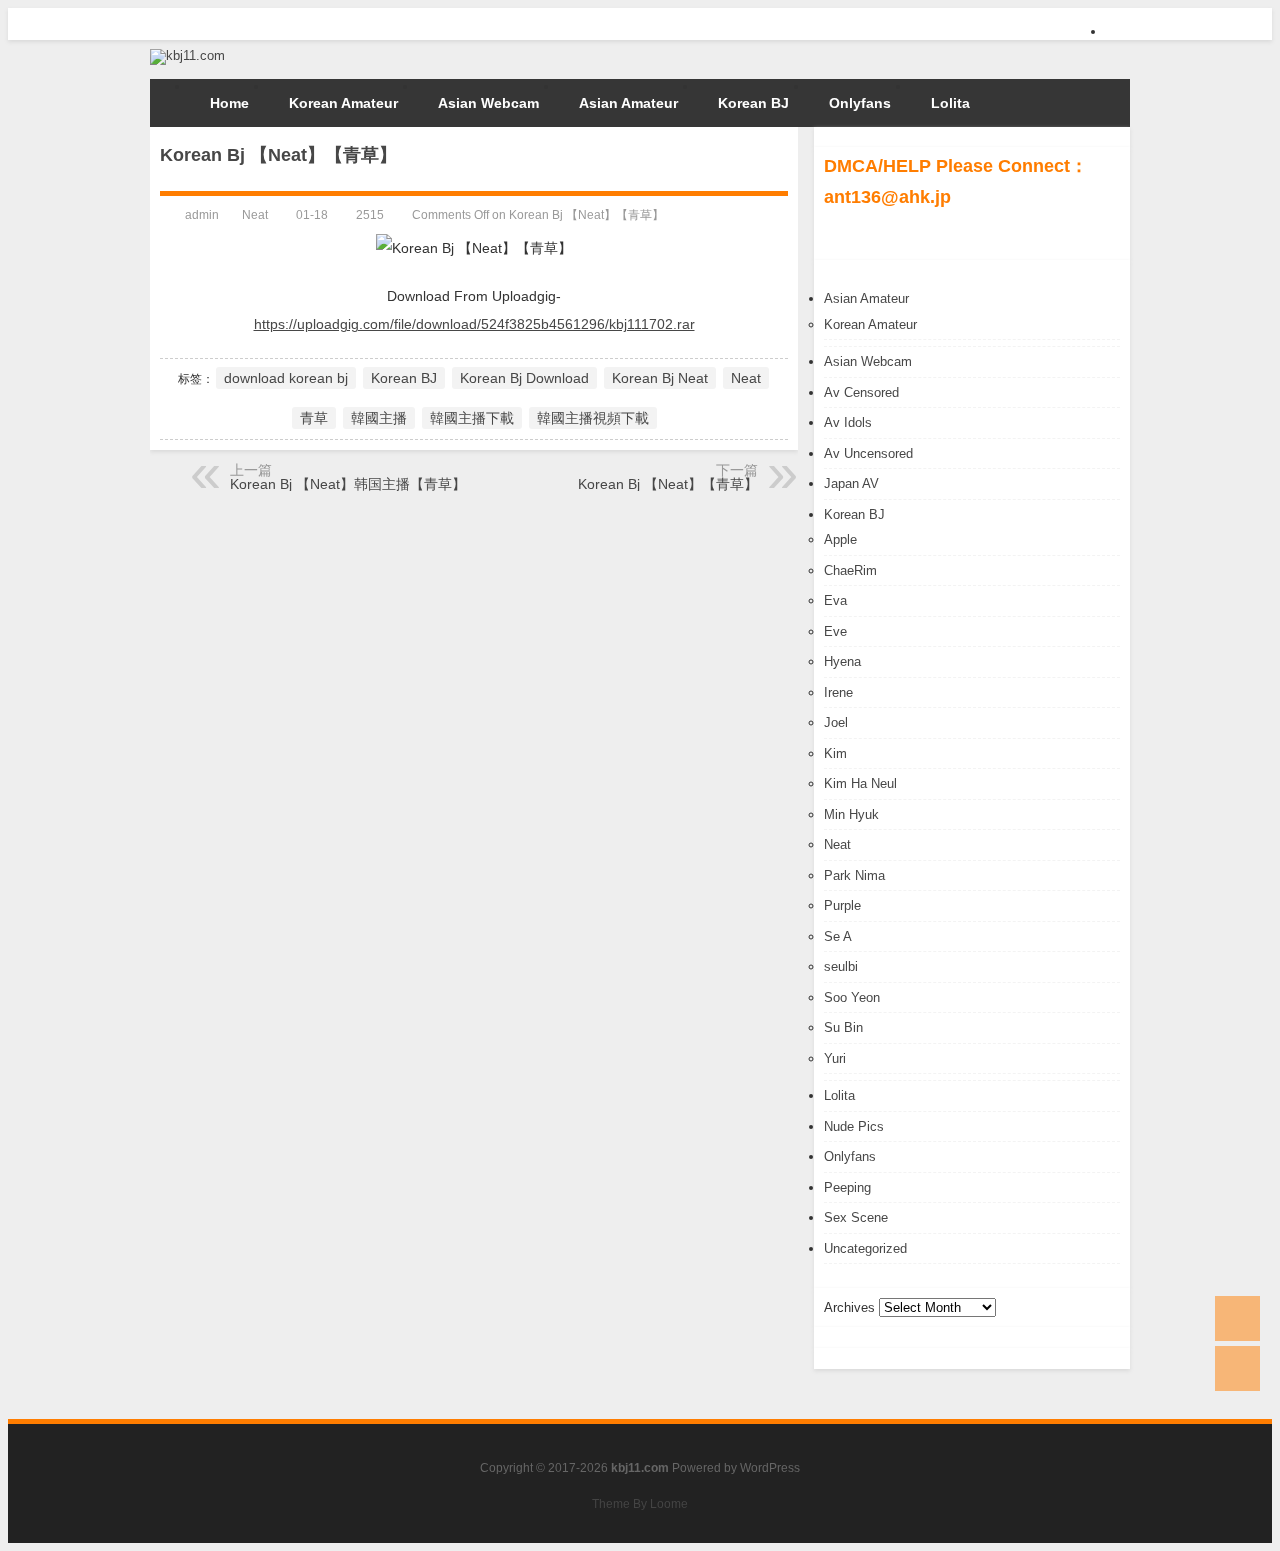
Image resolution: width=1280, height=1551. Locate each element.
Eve (835, 631)
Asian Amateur (628, 103)
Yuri (835, 1058)
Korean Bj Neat (660, 378)
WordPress (770, 1468)
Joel (836, 722)
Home (229, 103)
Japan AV (851, 483)
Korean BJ (753, 103)
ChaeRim (850, 570)
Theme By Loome (640, 1504)
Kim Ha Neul (860, 783)
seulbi (841, 966)
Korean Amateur (343, 103)
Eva (835, 600)
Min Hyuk (851, 814)
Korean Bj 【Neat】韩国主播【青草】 (348, 484)
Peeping (847, 1187)
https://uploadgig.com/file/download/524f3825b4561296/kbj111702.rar (474, 324)
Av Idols (848, 422)
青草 (314, 418)
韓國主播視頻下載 (593, 418)
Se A (838, 936)
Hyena (842, 661)
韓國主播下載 (472, 418)
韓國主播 (379, 418)
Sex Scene (856, 1217)
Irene (838, 692)
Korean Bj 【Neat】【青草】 (668, 484)
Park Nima (854, 875)
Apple (840, 539)
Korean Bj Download (524, 378)
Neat (837, 844)
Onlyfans (860, 103)
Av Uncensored (868, 453)
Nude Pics (854, 1126)
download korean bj (286, 378)
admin (202, 215)
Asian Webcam (488, 103)
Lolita (950, 103)
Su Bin (843, 1027)
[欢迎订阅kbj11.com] (1118, 37)
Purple (842, 905)
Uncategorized (865, 1248)
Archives (849, 1307)
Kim (835, 753)
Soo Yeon (852, 997)
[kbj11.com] (187, 55)
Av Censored (861, 392)
